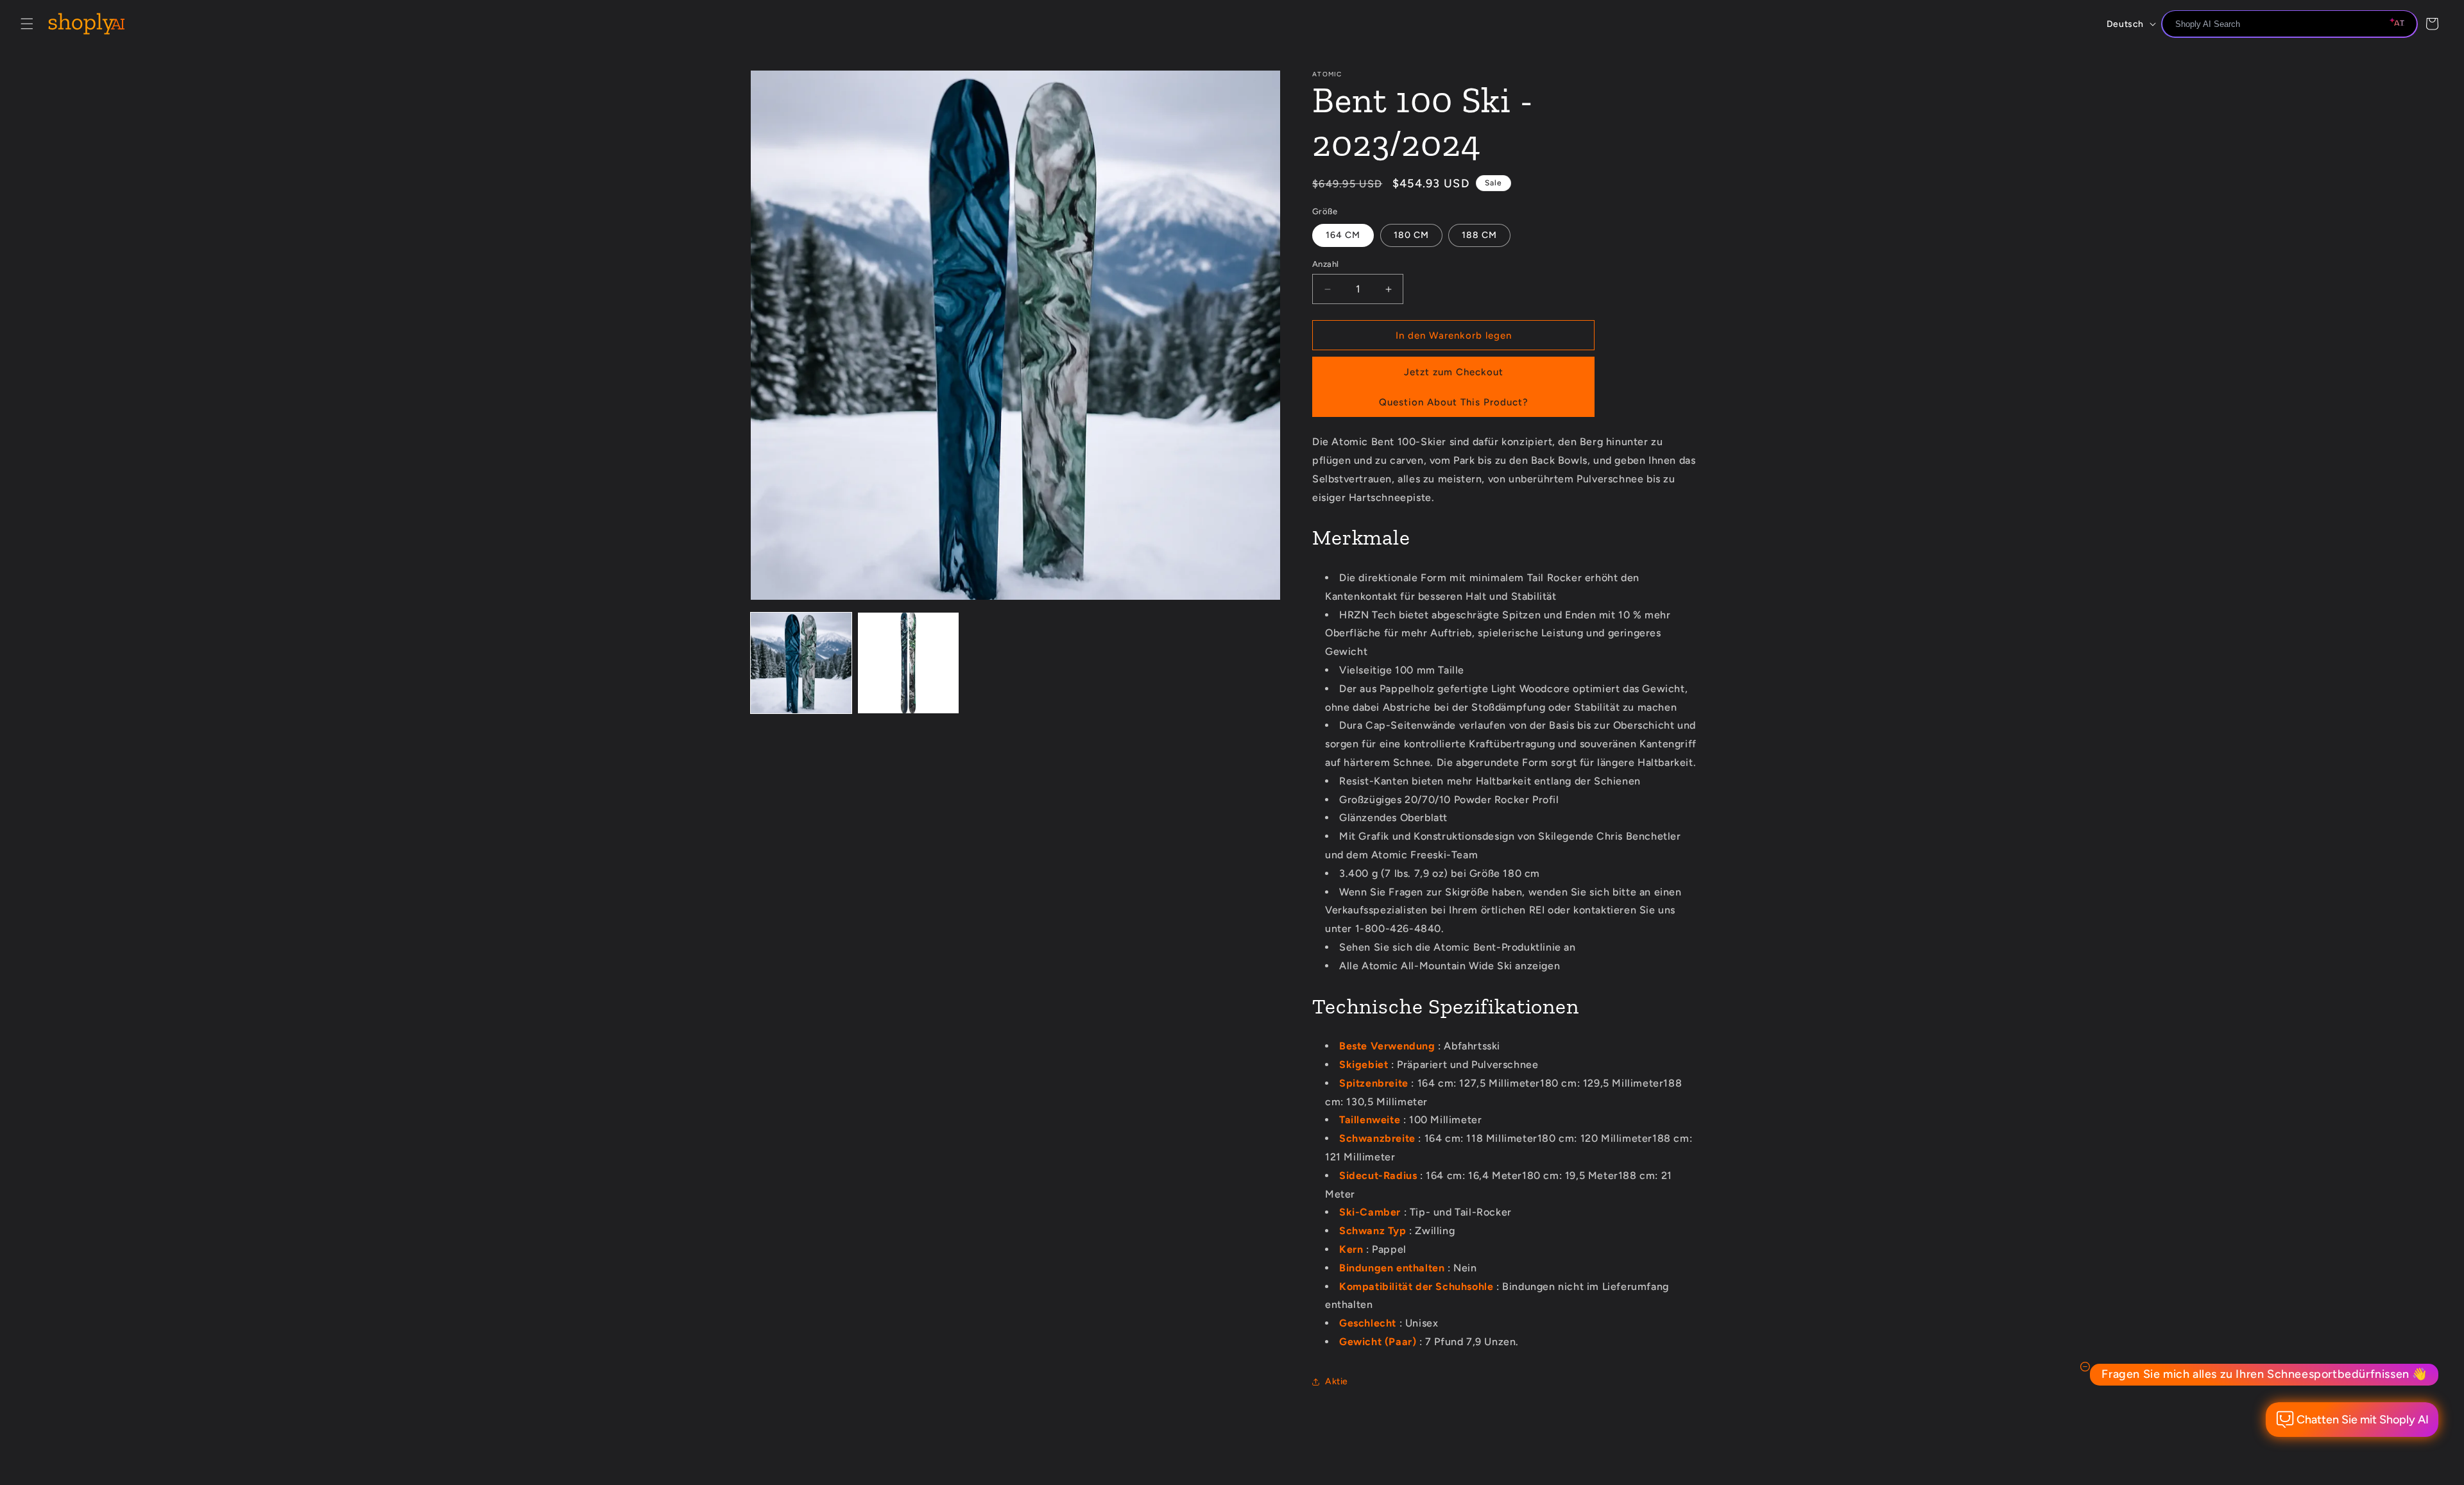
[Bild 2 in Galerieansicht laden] (908, 663)
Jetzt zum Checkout (1454, 372)
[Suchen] (2403, 25)
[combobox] (2289, 24)
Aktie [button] (1337, 1381)
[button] (27, 24)
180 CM (1411, 235)
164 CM (1343, 235)
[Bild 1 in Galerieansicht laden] (801, 663)
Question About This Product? (1454, 402)
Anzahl (1325, 264)
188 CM (1479, 235)
